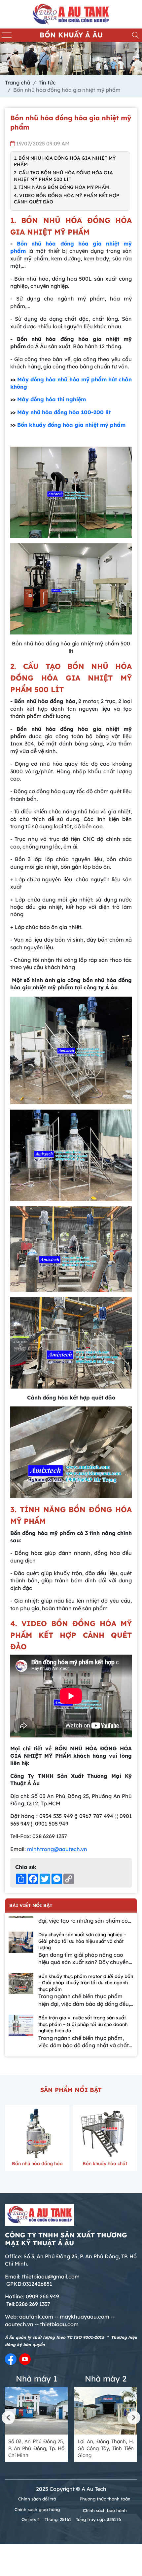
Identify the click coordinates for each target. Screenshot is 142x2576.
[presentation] (8, 2418)
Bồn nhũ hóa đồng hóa (37, 2164)
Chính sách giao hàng (37, 2509)
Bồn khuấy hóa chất (105, 2164)
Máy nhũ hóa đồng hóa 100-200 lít (64, 412)
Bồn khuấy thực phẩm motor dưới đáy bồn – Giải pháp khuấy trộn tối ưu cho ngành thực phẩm (86, 1983)
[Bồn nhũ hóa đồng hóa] (37, 2133)
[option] (71, 1952)
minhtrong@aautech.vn (57, 1849)
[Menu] (7, 35)
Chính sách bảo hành (105, 2510)
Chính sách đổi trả (37, 2499)
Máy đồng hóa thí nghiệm (52, 399)
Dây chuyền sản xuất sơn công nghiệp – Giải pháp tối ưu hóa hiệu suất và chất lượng (82, 1941)
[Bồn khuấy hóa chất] (105, 2133)
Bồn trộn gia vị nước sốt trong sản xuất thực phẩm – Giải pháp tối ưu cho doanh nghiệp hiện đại (83, 2024)
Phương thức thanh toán (105, 2499)
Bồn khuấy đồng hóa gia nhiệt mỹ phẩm (71, 425)
